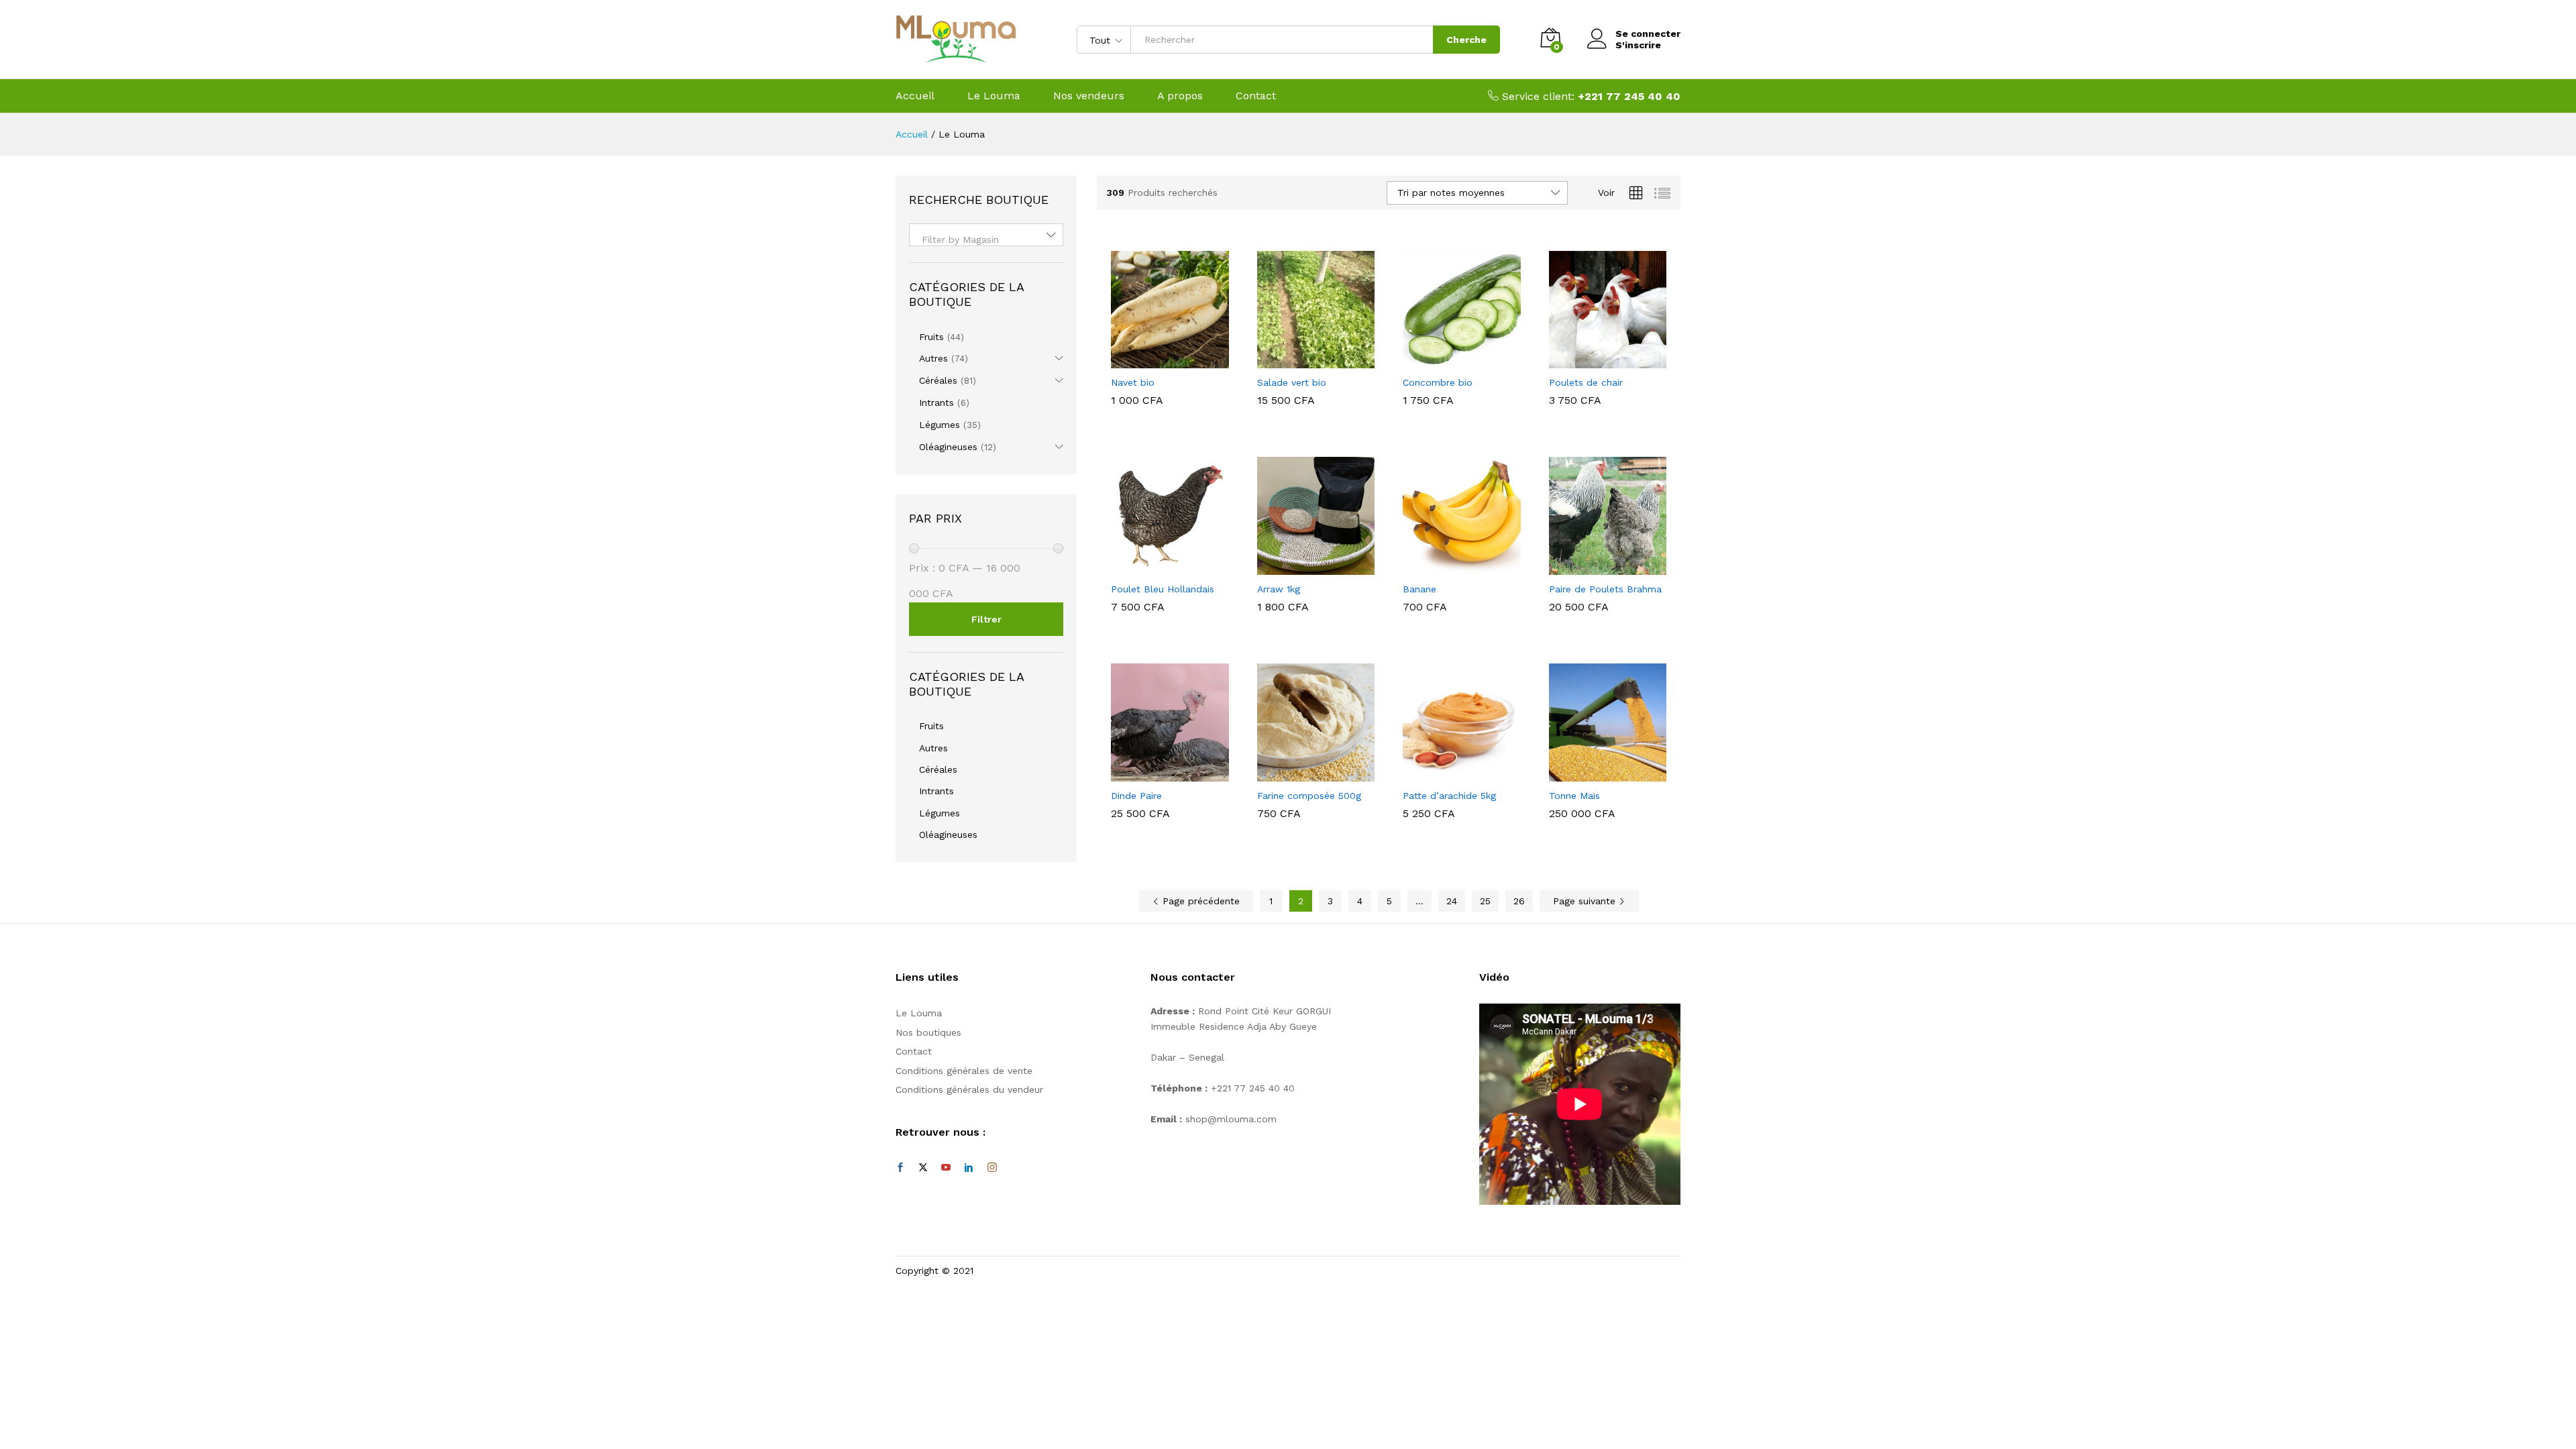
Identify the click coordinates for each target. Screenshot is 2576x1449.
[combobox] (986, 235)
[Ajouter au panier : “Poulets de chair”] (1592, 360)
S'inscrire (1638, 45)
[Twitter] (923, 1168)
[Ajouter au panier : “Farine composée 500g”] (1300, 773)
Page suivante (1586, 901)
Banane (1419, 589)
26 (1519, 901)
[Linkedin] (969, 1168)
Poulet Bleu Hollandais (1163, 589)
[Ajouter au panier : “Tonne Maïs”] (1592, 773)
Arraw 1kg (1279, 589)
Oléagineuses (948, 447)
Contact (1256, 96)
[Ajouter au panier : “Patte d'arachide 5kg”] (1446, 773)
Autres (933, 358)
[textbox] (986, 239)
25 (1485, 901)
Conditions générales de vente (964, 1071)
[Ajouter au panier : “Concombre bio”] (1446, 360)
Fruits (931, 337)
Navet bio (1133, 382)
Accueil (915, 96)
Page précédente (1199, 901)
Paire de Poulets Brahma (1605, 589)
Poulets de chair (1586, 382)
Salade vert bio (1292, 382)
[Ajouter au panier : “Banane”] (1446, 567)
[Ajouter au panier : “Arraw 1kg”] (1300, 567)
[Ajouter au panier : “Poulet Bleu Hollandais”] (1155, 567)
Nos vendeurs (1089, 96)
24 (1452, 901)
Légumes (940, 425)
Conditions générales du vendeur (969, 1089)
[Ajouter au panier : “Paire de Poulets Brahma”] (1592, 567)
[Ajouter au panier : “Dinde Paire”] (1155, 773)
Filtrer (986, 619)
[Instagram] (992, 1168)
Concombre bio (1438, 382)
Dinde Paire (1136, 796)
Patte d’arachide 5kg (1449, 796)
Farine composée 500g (1309, 796)
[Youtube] (946, 1168)
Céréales (938, 380)
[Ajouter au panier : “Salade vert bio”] (1300, 360)
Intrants (936, 402)
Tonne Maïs (1574, 796)
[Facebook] (900, 1168)
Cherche (1466, 40)
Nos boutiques (928, 1032)
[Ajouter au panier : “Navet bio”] (1155, 360)
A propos (1180, 96)
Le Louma (994, 96)
